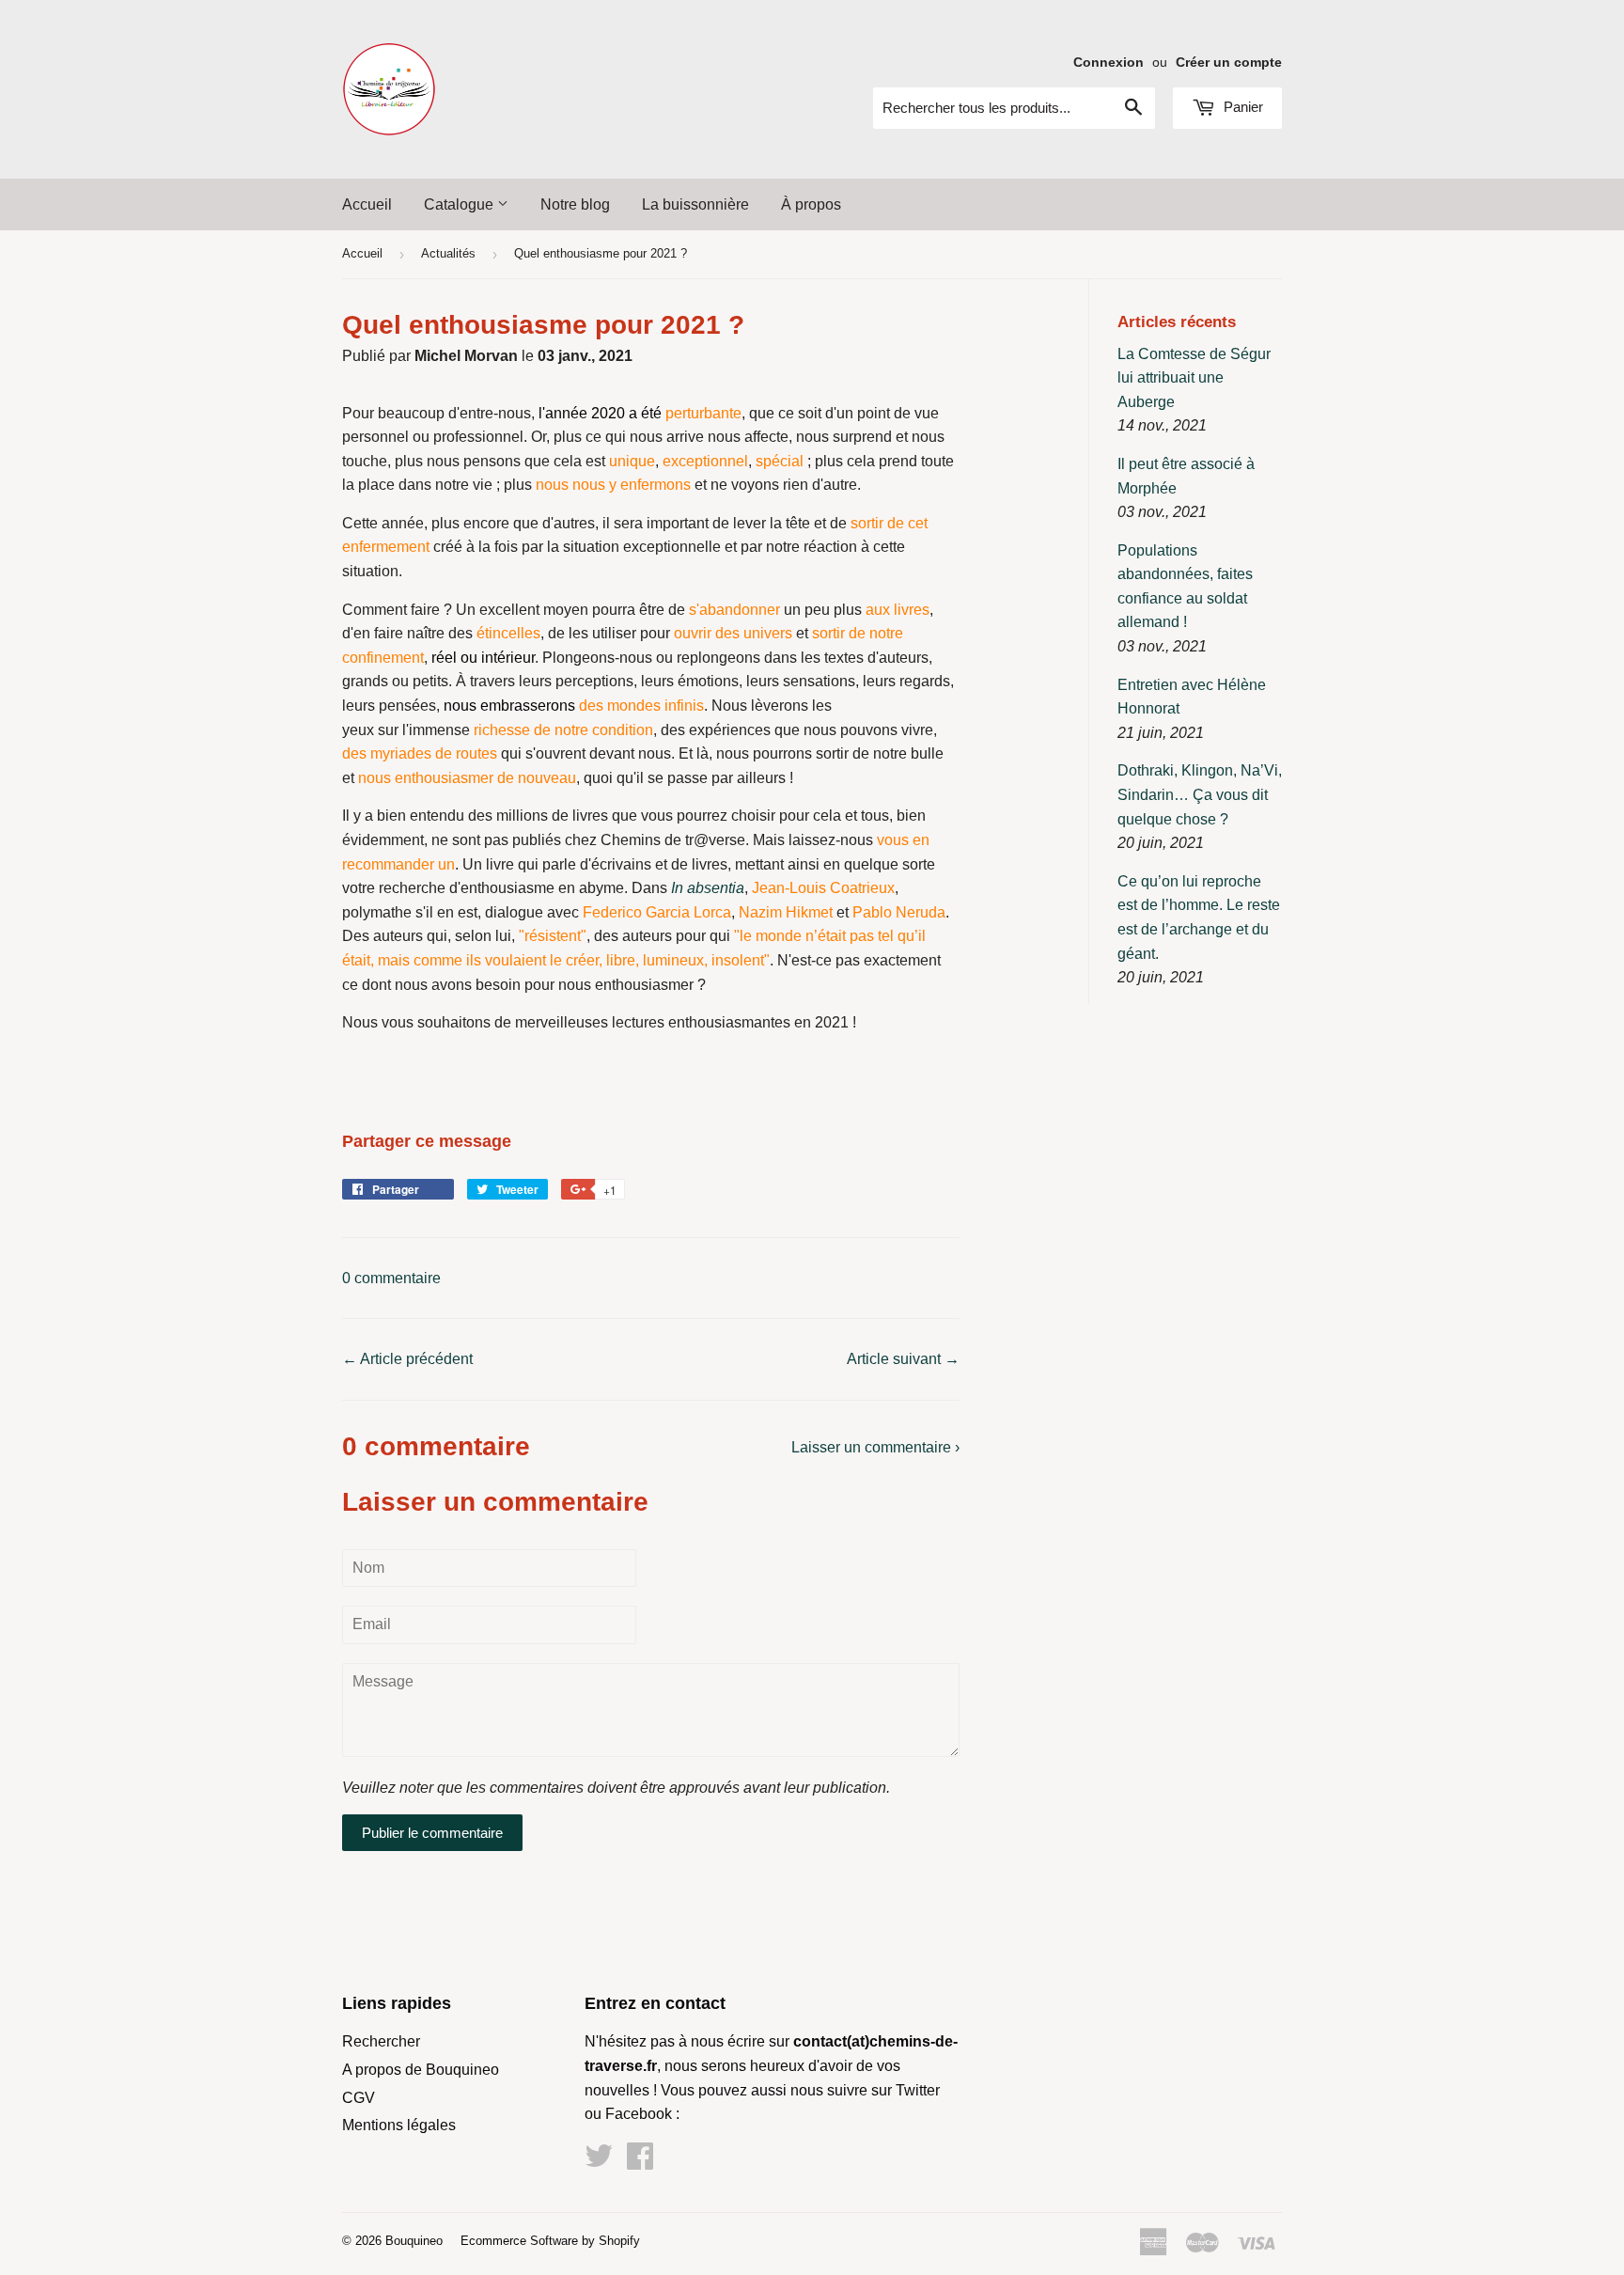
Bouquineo (414, 2241)
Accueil (367, 204)
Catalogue (461, 204)
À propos (811, 204)
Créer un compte (1229, 63)
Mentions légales (399, 2125)
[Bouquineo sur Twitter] (599, 2162)
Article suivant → (903, 1359)
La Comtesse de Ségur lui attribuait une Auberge (1194, 378)
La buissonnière (695, 204)
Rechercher (381, 2041)
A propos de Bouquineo (421, 2070)
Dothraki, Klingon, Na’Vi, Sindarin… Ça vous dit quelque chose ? (1200, 794)
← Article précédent (407, 1359)
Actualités (448, 253)
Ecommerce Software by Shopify (550, 2241)
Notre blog (575, 204)
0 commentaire (391, 1278)
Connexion (1109, 63)
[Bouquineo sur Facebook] (640, 2162)
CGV (359, 2098)
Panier (1241, 107)
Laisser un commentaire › (875, 1447)
